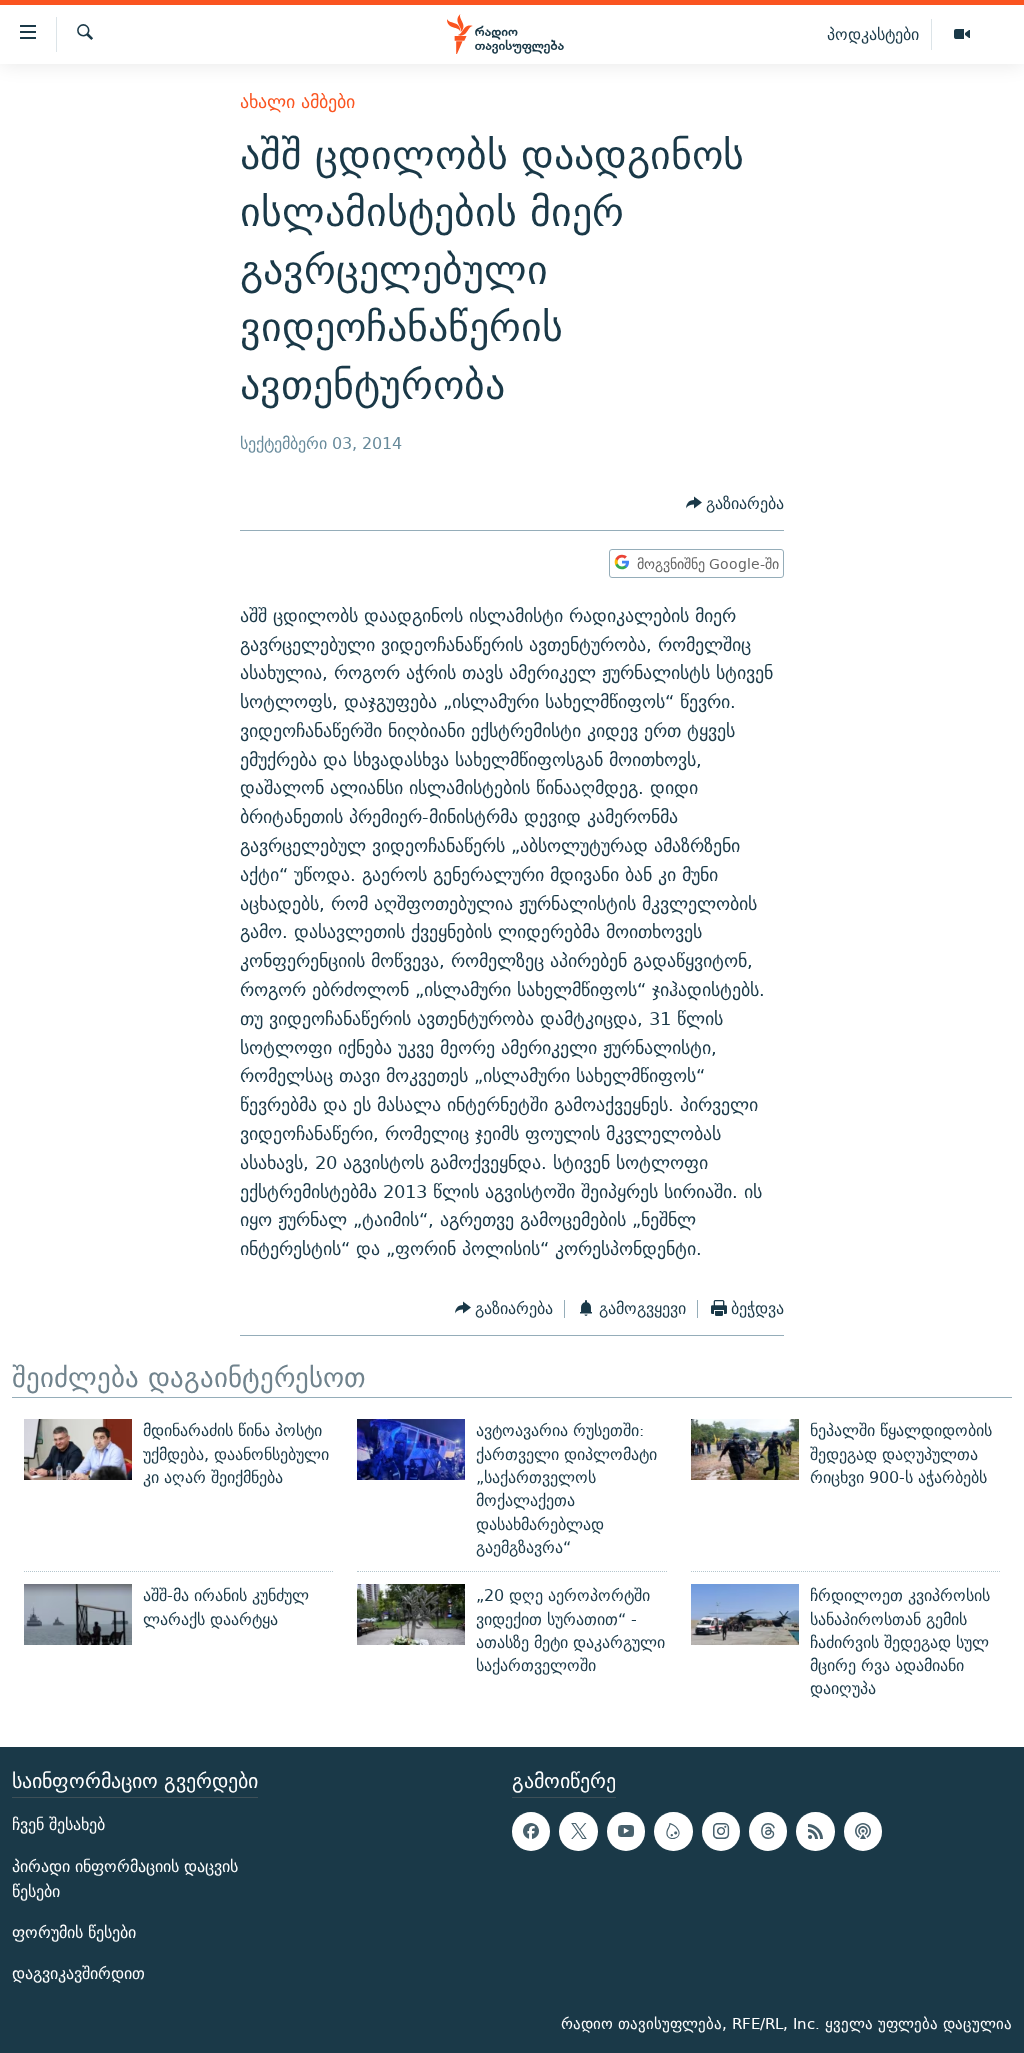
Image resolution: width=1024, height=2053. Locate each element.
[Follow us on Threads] (768, 1831)
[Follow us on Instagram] (721, 1831)
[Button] (735, 503)
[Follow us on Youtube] (626, 1831)
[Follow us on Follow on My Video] (673, 1831)
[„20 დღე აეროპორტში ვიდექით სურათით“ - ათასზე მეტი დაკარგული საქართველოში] (411, 1614)
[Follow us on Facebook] (531, 1831)
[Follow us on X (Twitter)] (578, 1831)
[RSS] (815, 1831)
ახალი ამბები (297, 101)
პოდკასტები (873, 34)
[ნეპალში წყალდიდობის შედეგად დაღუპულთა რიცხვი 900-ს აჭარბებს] (745, 1449)
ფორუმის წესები (74, 1932)
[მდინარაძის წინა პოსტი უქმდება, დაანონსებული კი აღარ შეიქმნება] (78, 1449)
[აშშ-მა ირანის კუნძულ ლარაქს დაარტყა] (78, 1614)
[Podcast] (863, 1831)
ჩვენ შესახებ (58, 1824)
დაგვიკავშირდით (78, 1973)
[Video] (962, 35)
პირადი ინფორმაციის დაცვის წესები (125, 1878)
